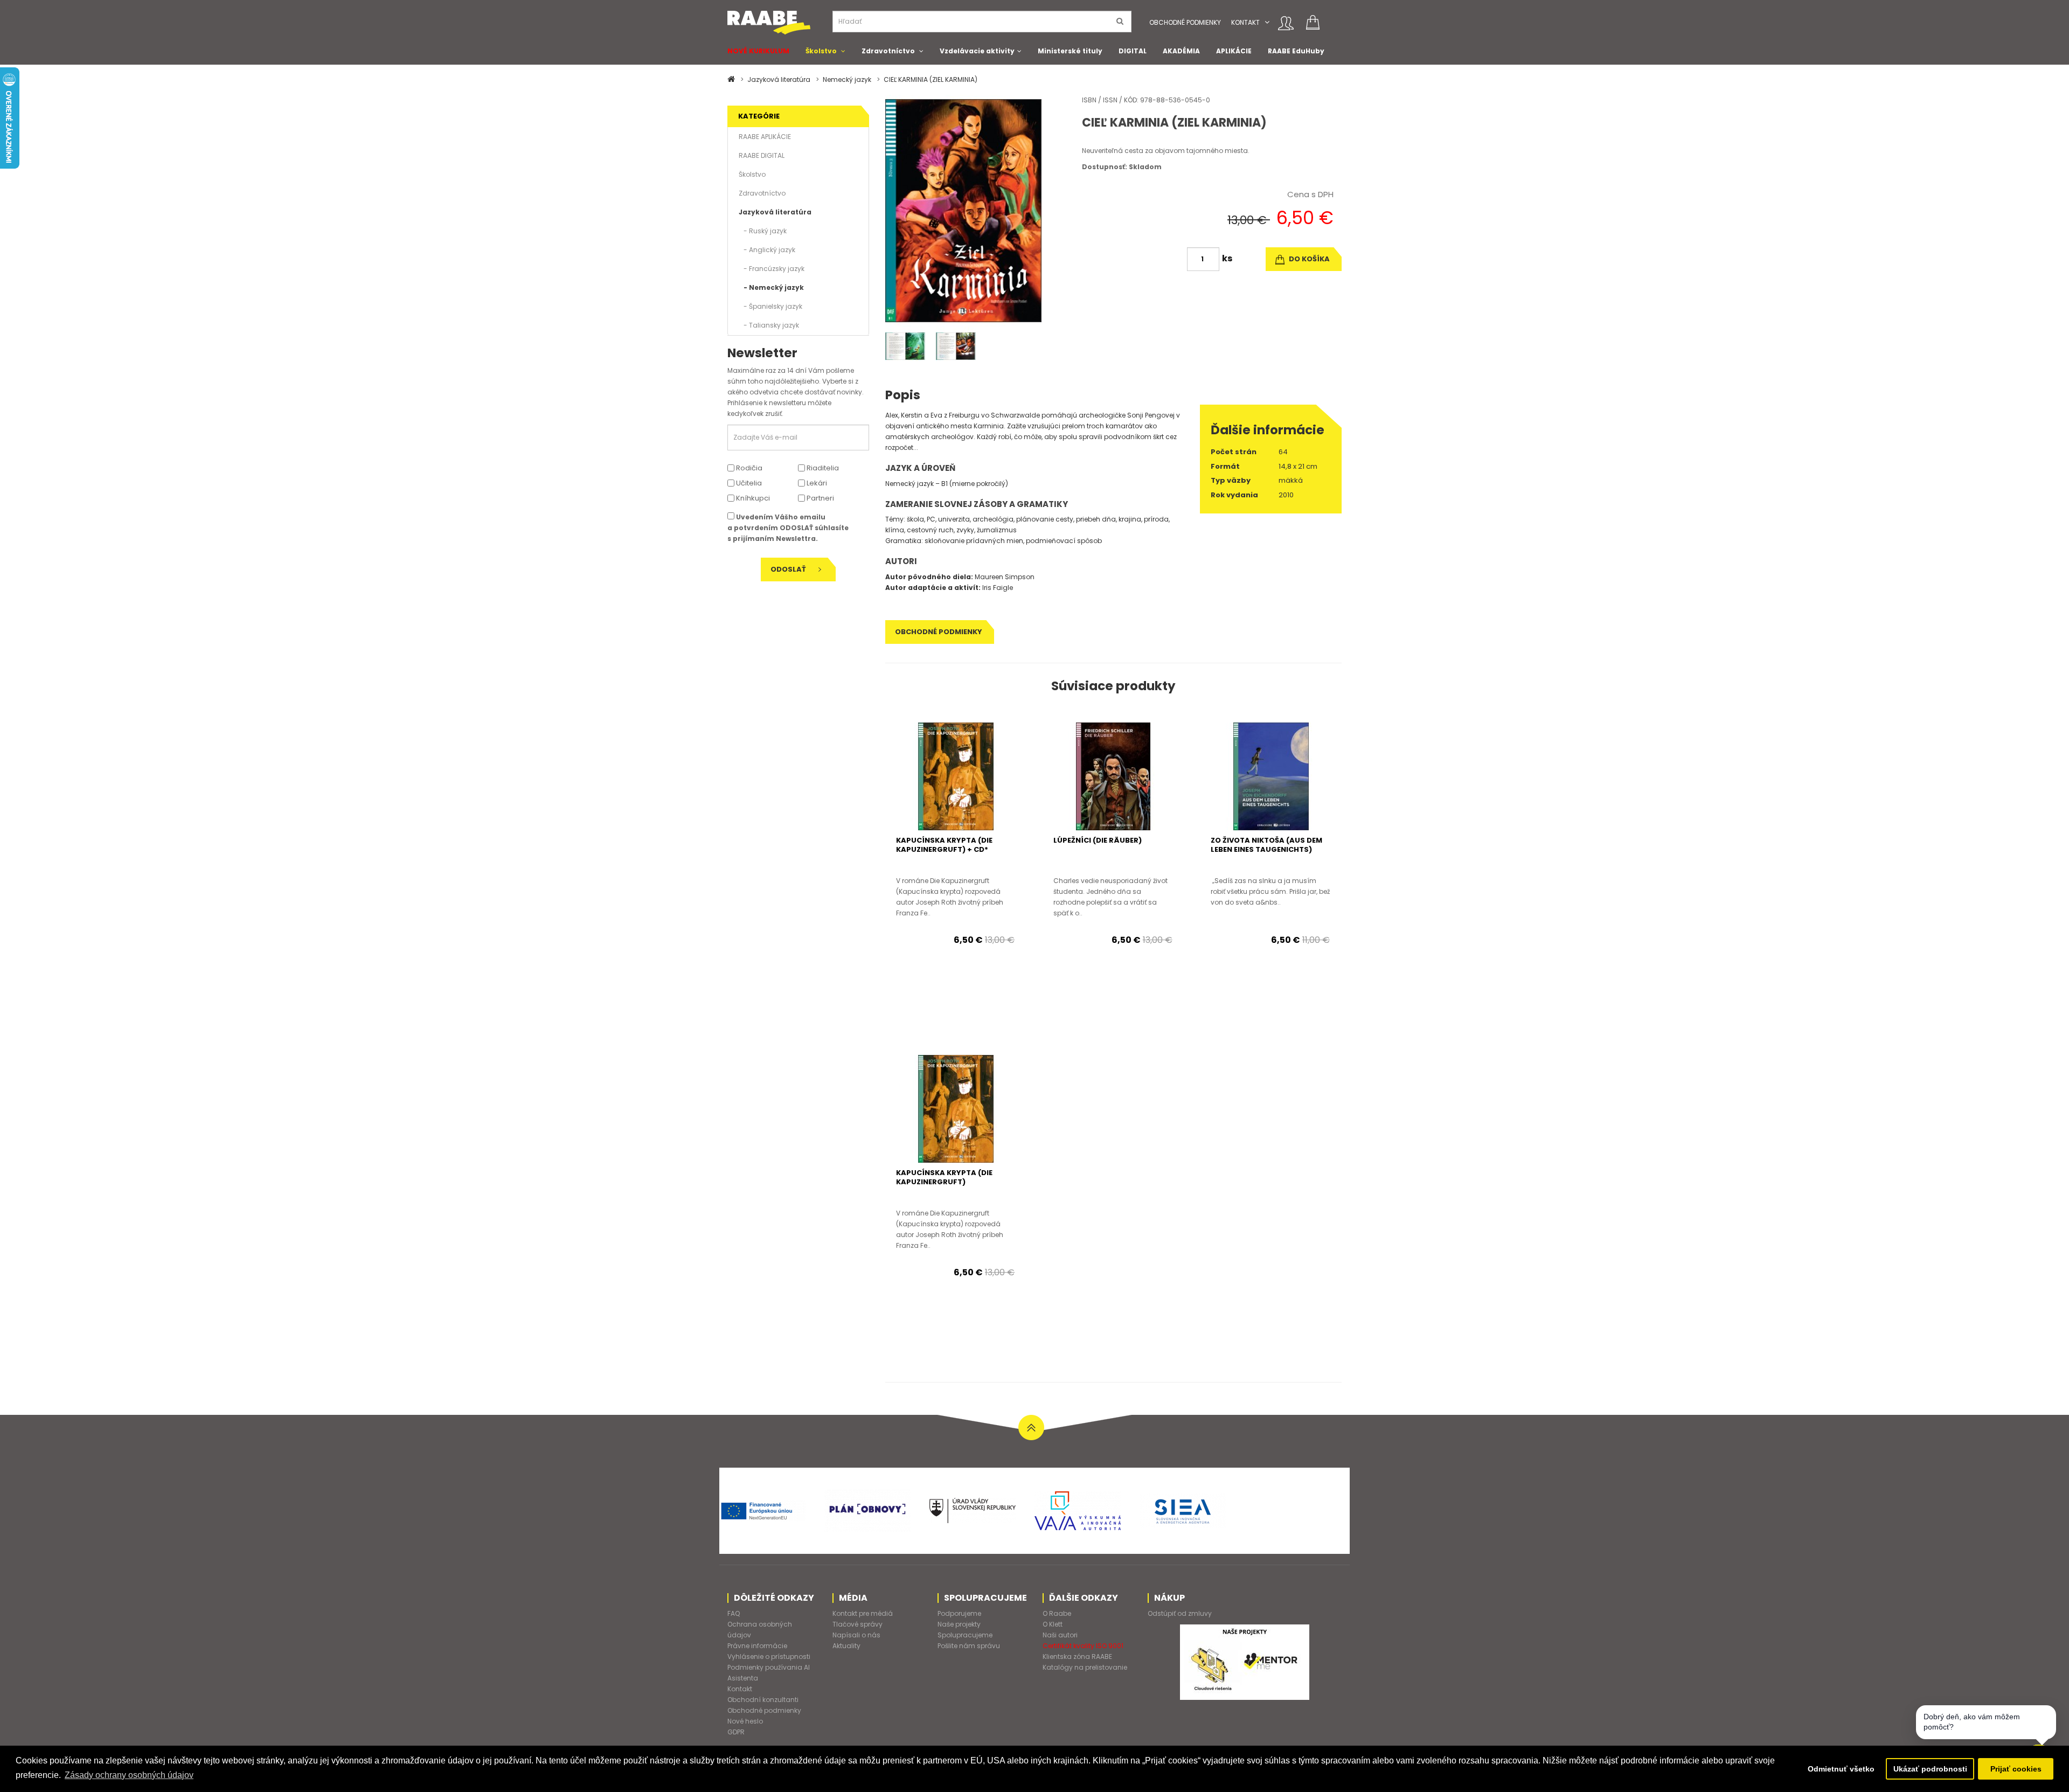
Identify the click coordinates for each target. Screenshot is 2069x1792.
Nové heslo (745, 1721)
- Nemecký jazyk (771, 287)
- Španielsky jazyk (770, 306)
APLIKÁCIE (1234, 51)
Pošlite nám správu (969, 1646)
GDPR (736, 1732)
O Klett (1053, 1624)
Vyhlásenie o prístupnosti (769, 1656)
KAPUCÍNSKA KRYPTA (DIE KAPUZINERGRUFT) (944, 1177)
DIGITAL (1133, 51)
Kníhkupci (752, 498)
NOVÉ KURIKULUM (758, 51)
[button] (1267, 22)
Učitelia (748, 483)
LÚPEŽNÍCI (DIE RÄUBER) (1098, 840)
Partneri (820, 498)
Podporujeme (959, 1613)
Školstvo (821, 51)
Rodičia (748, 468)
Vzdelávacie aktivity (977, 51)
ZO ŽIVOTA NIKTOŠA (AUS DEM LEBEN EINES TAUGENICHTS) (1266, 845)
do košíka (1308, 259)
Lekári (816, 483)
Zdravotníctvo (888, 51)
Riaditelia (822, 468)
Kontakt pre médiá (863, 1613)
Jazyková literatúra (779, 79)
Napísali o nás (856, 1635)
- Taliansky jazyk (769, 325)
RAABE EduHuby (1296, 51)
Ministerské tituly (1070, 51)
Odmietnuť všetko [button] (1841, 1769)
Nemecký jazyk (847, 79)
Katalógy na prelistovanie (1085, 1667)
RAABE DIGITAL (762, 155)
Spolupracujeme (965, 1635)
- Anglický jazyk (767, 250)
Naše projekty (959, 1624)
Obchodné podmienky (1185, 22)
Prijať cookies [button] (2016, 1769)
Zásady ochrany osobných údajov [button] (129, 1775)
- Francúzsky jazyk (772, 269)
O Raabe (1057, 1613)
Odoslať (789, 569)
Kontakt (1245, 22)
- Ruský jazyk (763, 231)
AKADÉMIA (1181, 51)
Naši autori (1060, 1635)
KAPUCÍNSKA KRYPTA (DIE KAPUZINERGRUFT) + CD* (944, 845)
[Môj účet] (1286, 23)
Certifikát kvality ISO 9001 (1083, 1646)
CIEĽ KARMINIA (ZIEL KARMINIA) (931, 79)
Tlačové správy (858, 1624)
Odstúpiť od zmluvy (1180, 1613)
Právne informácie (757, 1646)
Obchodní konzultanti (763, 1700)
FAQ (734, 1613)
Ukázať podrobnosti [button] (1930, 1769)
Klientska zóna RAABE (1077, 1656)
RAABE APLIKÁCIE (765, 137)
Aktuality (846, 1646)
